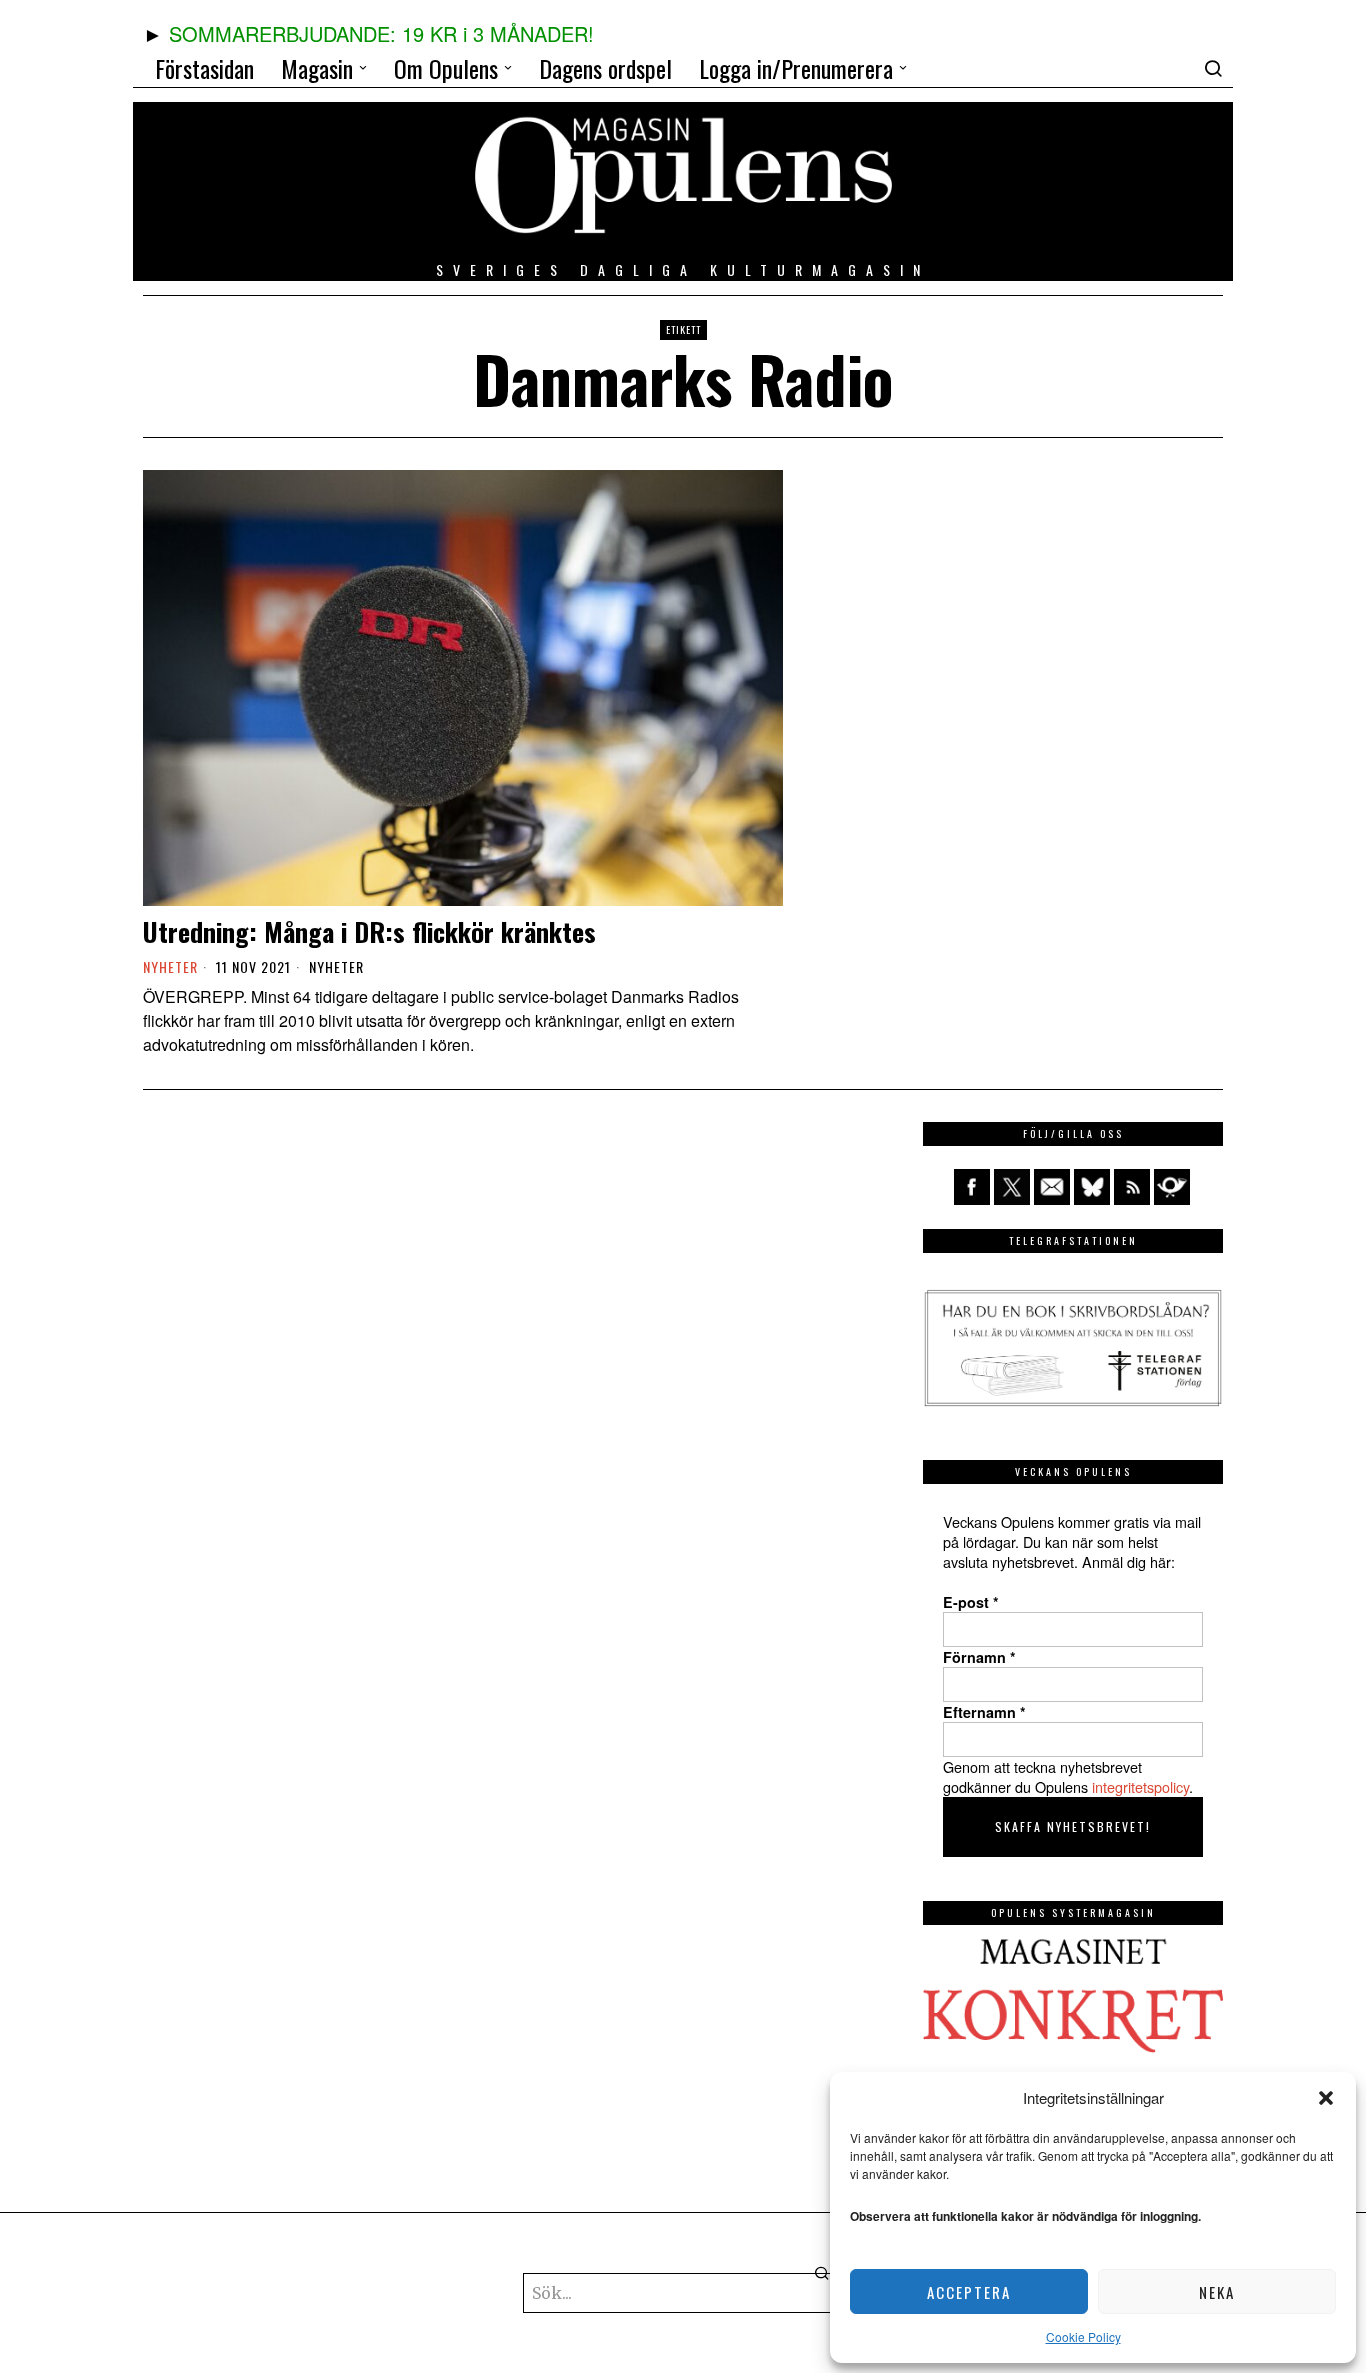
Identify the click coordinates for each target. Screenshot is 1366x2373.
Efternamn (984, 1712)
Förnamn (979, 1657)
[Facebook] (972, 1187)
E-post (971, 1602)
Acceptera (969, 2292)
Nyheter (336, 967)
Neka (1217, 2292)
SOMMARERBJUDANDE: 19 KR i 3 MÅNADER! (381, 33)
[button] (1326, 2098)
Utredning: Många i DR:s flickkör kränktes (369, 931)
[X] (1012, 1187)
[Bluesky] (1092, 1187)
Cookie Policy (1083, 2336)
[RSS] (1132, 1187)
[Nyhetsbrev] (1172, 1187)
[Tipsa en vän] (1052, 1187)
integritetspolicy (1140, 1786)
